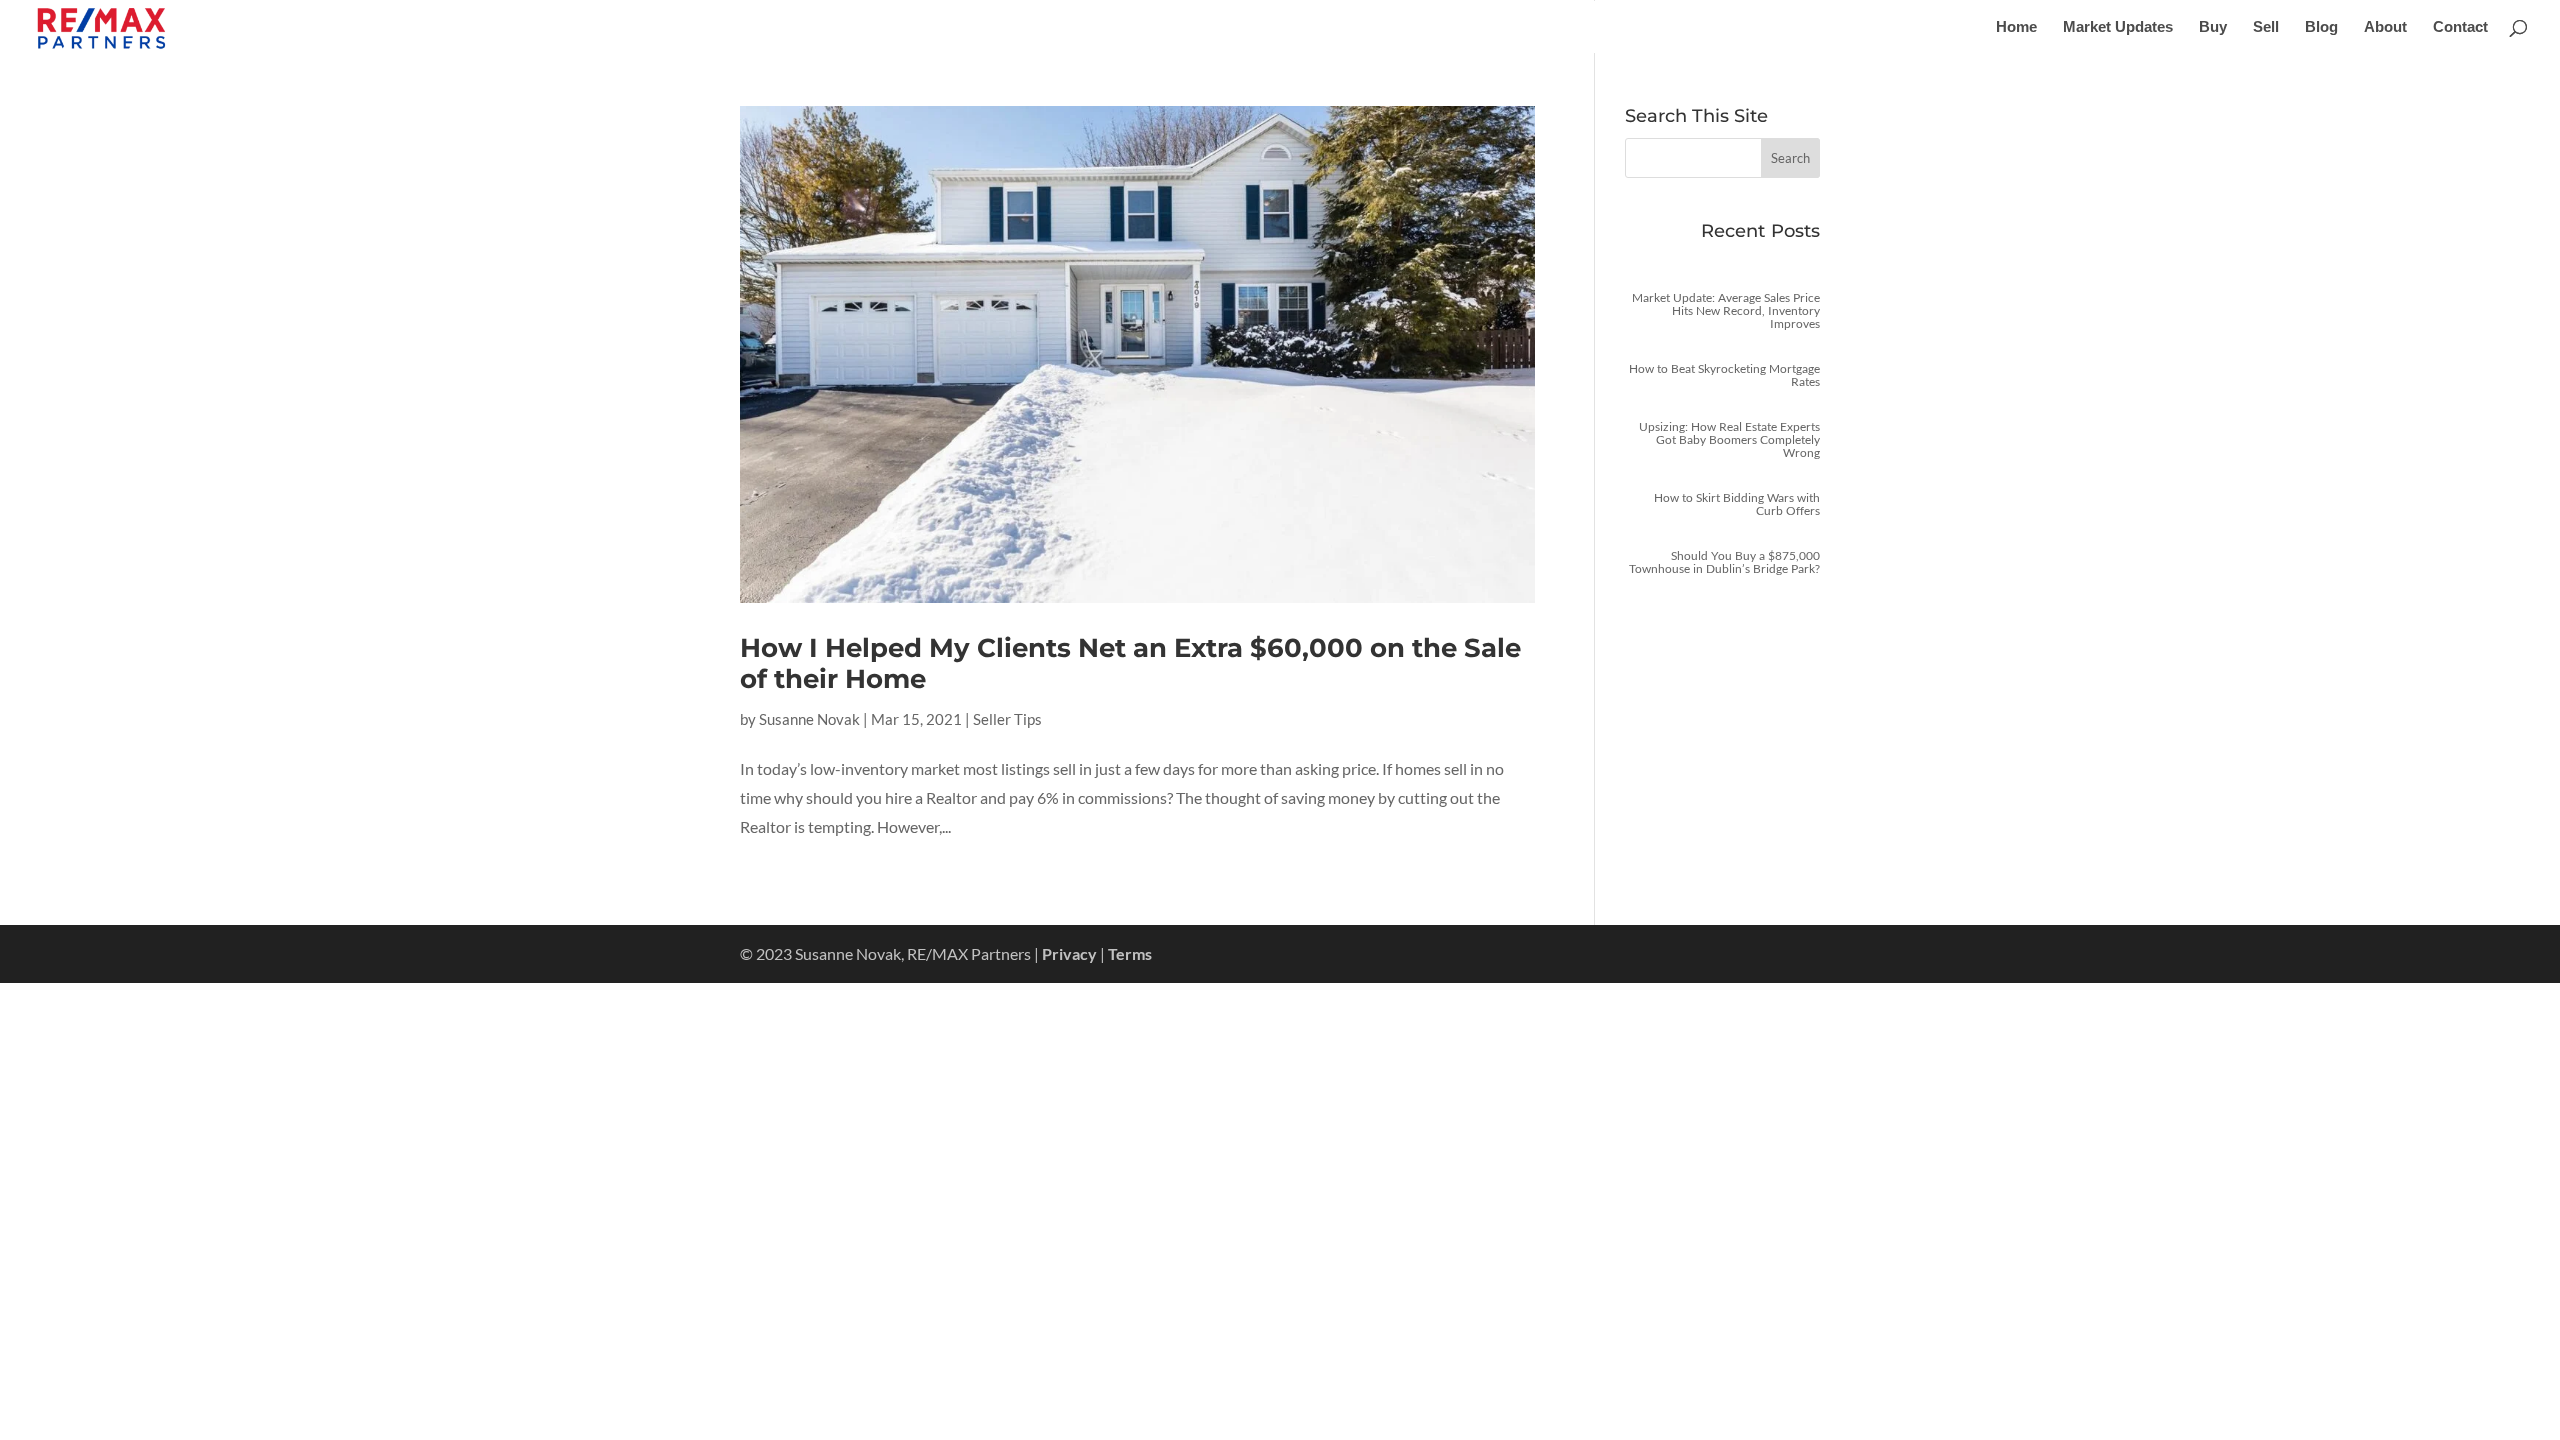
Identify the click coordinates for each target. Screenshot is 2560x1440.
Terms (1130, 953)
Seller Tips (1007, 719)
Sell (2266, 27)
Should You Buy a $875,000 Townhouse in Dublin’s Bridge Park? (1724, 562)
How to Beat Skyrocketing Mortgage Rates (1724, 375)
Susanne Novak (809, 719)
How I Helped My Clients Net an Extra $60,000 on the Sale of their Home (1130, 663)
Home (2016, 27)
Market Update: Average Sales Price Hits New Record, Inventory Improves (1726, 310)
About (2385, 27)
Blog (2321, 27)
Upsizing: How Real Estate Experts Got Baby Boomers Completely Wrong (1729, 439)
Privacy (1069, 953)
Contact (2460, 27)
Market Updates (2118, 27)
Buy (2213, 27)
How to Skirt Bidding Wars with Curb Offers (1737, 504)
